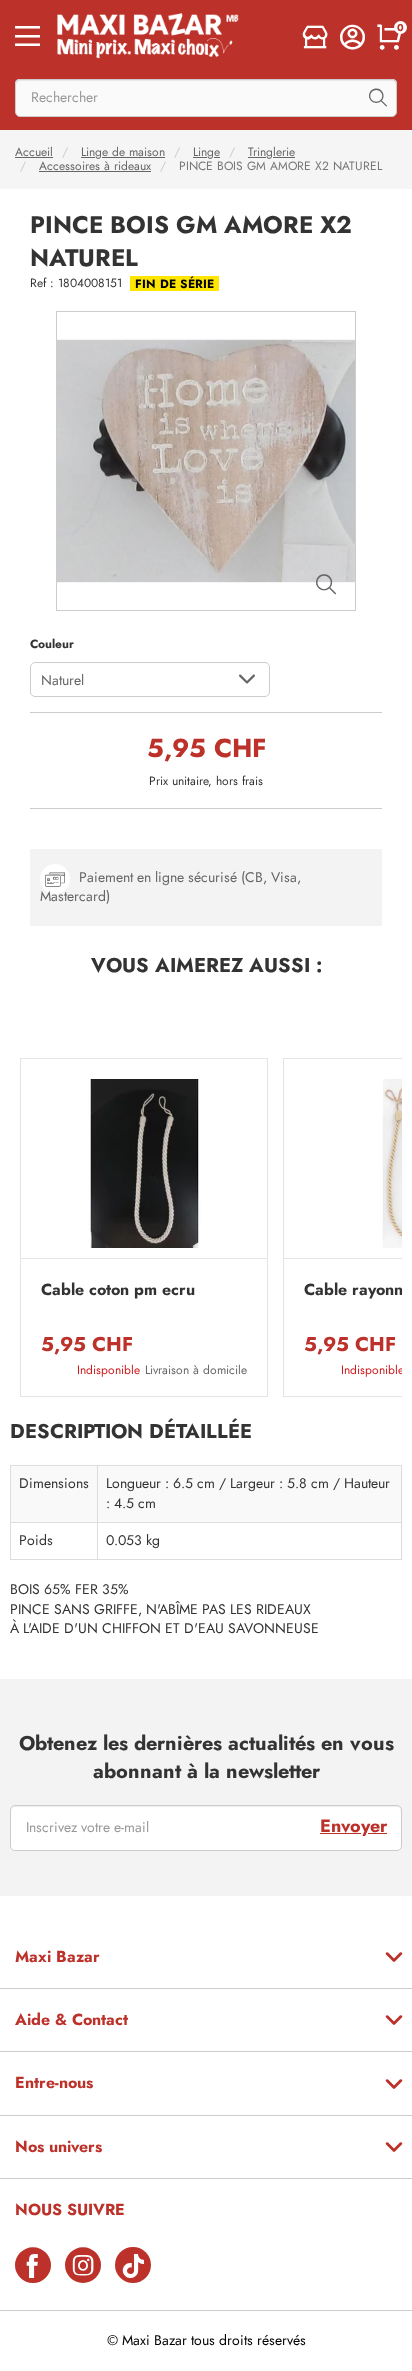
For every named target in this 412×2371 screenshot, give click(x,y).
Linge (206, 152)
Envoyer (353, 1826)
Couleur (52, 644)
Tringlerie (271, 152)
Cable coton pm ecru (118, 1290)
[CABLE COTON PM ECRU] (144, 1163)
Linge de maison (123, 152)
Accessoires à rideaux (95, 166)
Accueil (34, 152)
